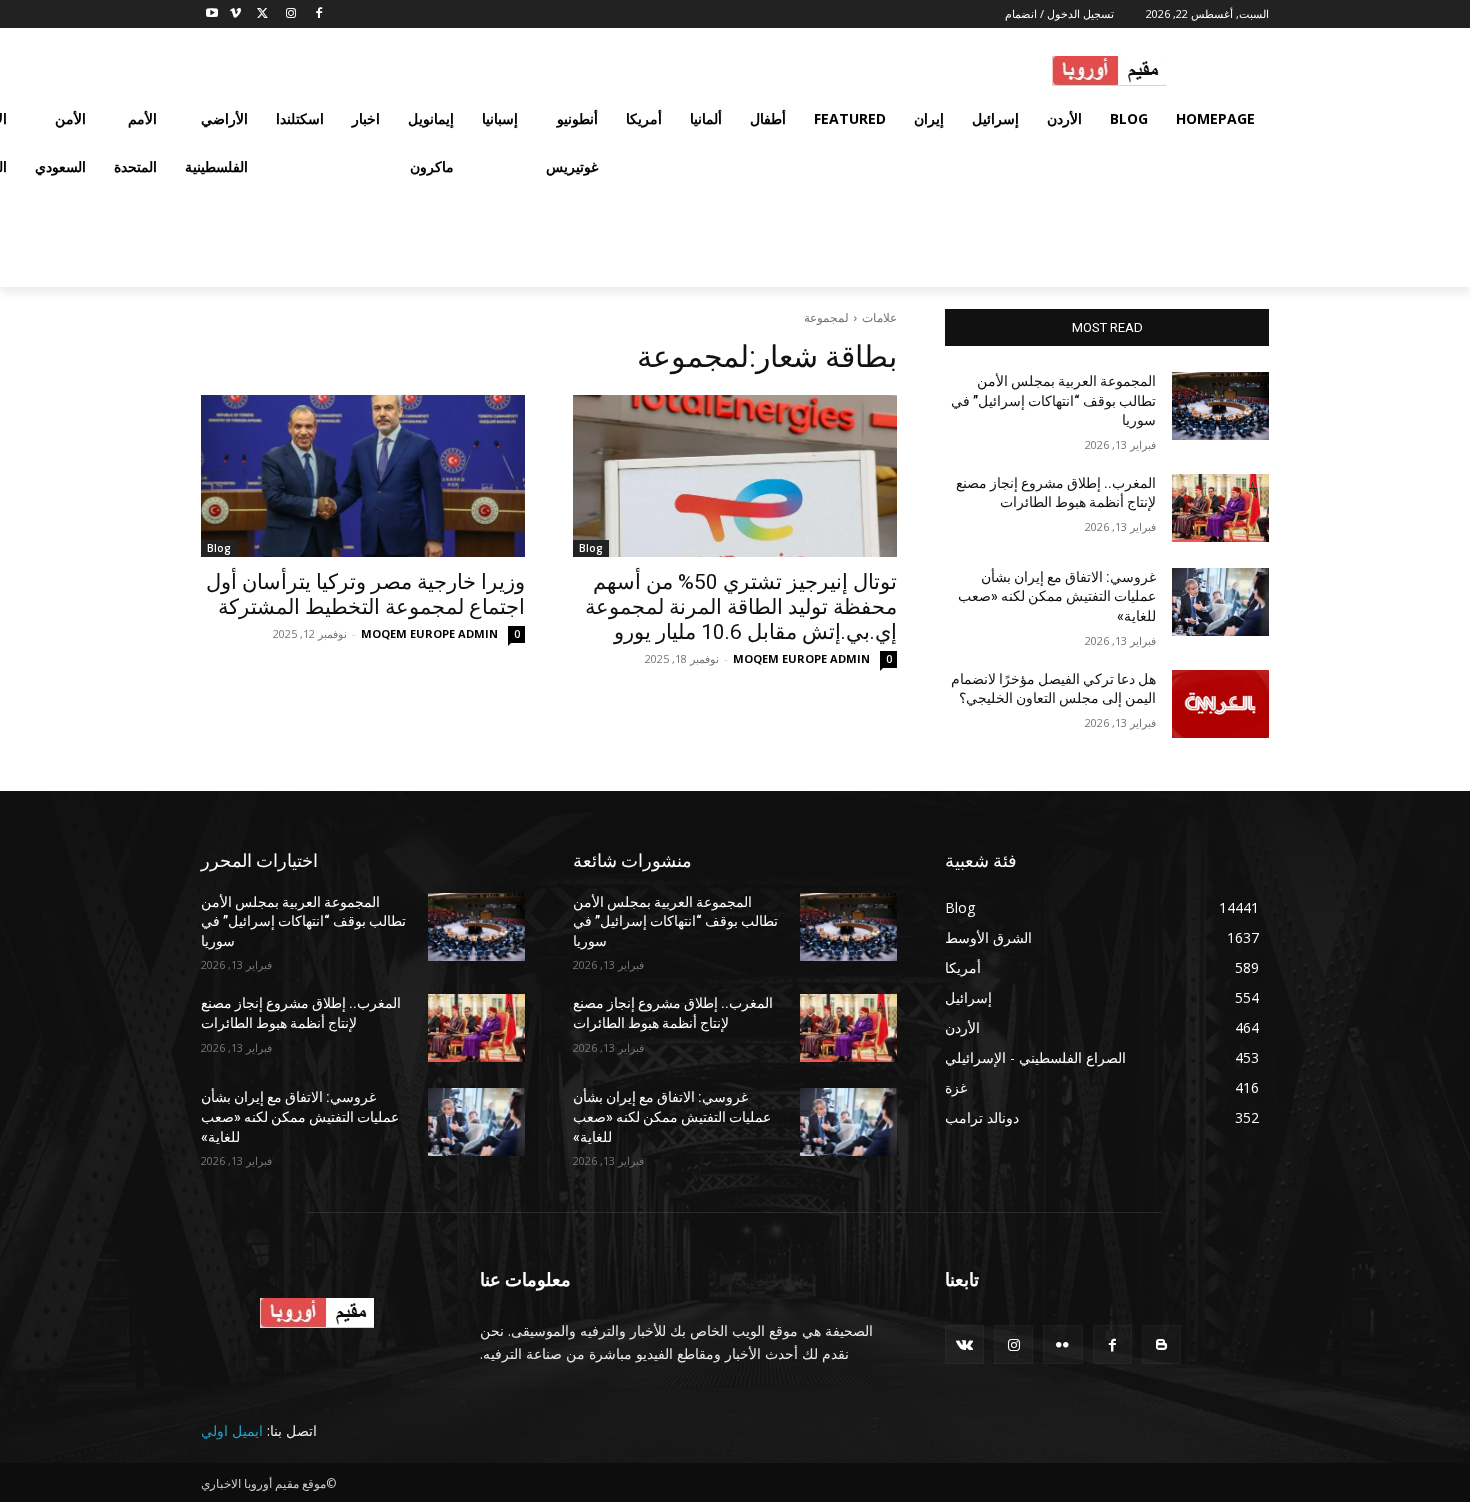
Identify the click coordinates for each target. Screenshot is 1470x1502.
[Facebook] (318, 14)
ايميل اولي (232, 1430)
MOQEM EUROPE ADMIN (801, 658)
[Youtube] (212, 14)
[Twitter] (263, 14)
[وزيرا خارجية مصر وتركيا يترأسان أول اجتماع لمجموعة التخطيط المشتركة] (363, 476)
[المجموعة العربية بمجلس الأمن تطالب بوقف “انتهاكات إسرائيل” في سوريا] (1220, 406)
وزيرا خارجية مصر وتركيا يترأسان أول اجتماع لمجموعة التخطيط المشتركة (365, 594)
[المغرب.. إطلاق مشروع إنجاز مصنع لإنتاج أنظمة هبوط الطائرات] (1220, 508)
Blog (591, 548)
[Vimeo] (235, 14)
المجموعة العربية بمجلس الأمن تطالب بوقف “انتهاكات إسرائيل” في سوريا (1053, 400)
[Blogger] (1161, 1344)
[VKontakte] (964, 1344)
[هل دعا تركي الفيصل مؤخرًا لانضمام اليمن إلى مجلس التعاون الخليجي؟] (1220, 704)
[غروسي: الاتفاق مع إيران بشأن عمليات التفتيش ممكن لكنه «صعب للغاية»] (1220, 602)
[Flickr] (1062, 1344)
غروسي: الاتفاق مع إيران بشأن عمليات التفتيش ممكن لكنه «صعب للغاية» (1057, 596)
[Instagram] (290, 14)
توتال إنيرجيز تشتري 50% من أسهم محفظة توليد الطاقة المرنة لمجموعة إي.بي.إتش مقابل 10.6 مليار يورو (741, 607)
